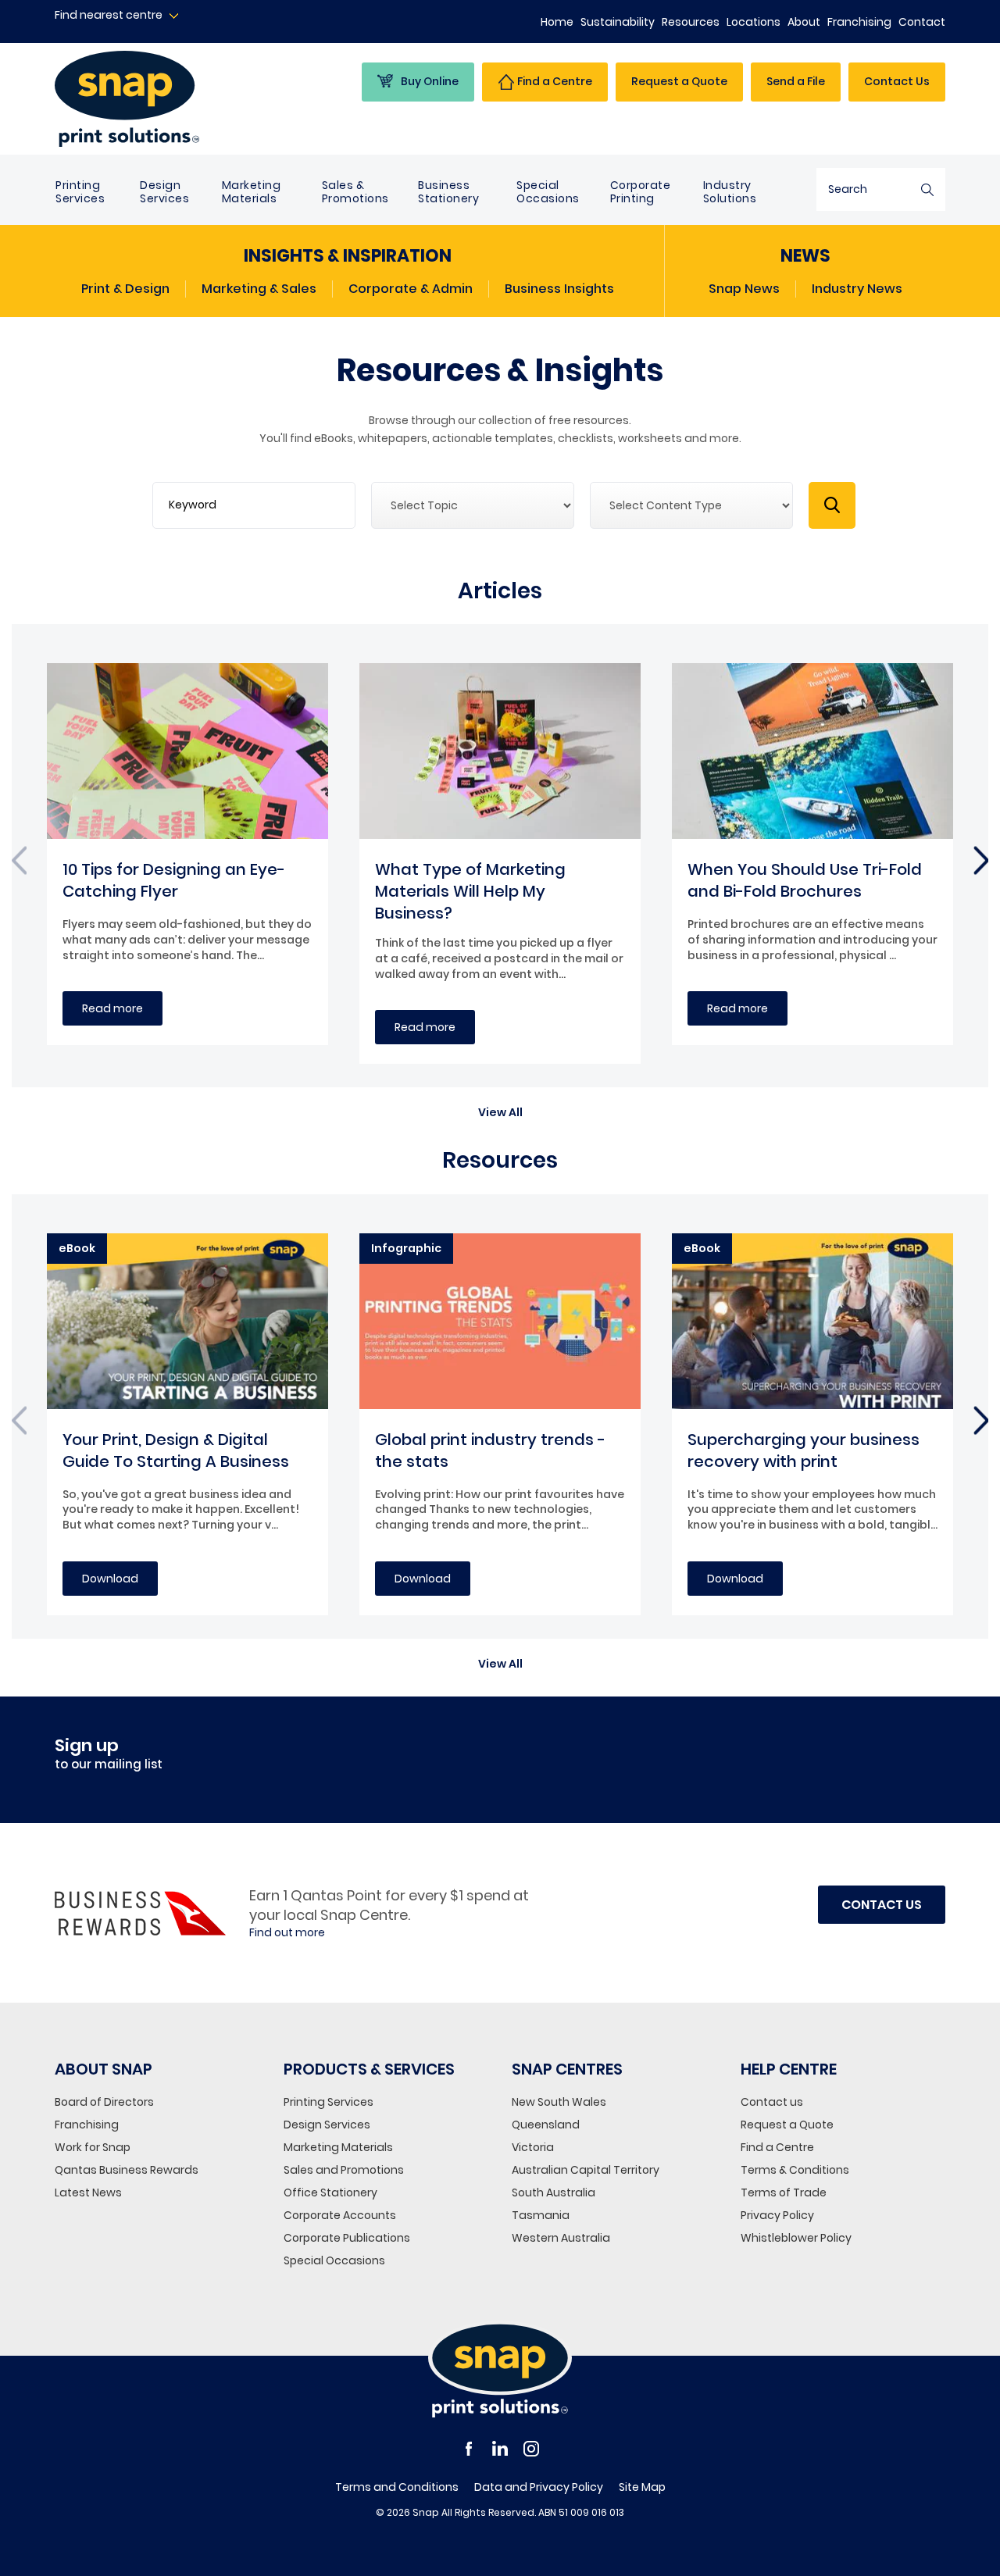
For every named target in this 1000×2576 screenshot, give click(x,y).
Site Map (642, 2487)
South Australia (554, 2192)
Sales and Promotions (344, 2170)
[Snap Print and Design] (500, 2369)
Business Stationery (448, 192)
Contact (922, 22)
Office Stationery (330, 2192)
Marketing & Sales (259, 289)
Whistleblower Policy (796, 2238)
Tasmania (541, 2215)
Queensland (546, 2125)
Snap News (744, 289)
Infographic (406, 1248)
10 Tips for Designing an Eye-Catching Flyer (174, 880)
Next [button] (981, 863)
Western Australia (561, 2238)
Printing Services (80, 192)
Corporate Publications (347, 2238)
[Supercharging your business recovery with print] (812, 1321)
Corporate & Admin (411, 289)
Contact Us (897, 81)
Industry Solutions (730, 192)
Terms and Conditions (397, 2487)
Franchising (859, 22)
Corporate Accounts (340, 2215)
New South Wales (559, 2102)
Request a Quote (787, 2125)
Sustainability (618, 22)
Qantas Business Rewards (127, 2170)
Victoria (533, 2147)
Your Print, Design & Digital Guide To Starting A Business (176, 1450)
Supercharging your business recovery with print (804, 1450)
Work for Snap (93, 2147)
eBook (77, 1248)
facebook (469, 2449)
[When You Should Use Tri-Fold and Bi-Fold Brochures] (812, 751)
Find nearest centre (109, 15)
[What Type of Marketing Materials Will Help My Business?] (500, 751)
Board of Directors (104, 2102)
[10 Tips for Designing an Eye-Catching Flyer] (187, 751)
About (804, 22)
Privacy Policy (777, 2215)
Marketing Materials (252, 192)
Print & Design (125, 289)
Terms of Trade (784, 2192)
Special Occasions (548, 192)
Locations (754, 22)
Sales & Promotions (355, 192)
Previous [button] (19, 863)
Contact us (772, 2102)
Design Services (164, 192)
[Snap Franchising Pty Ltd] (157, 99)
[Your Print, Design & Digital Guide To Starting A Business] (187, 1321)
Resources (691, 22)
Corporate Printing (641, 192)
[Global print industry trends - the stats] (500, 1321)
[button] (500, 1104)
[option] (187, 854)
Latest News (88, 2192)
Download (110, 1579)
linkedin (500, 2449)
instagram (531, 2449)
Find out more (287, 1933)
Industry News (857, 289)
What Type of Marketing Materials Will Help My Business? (470, 891)
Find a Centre (777, 2147)
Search (927, 189)
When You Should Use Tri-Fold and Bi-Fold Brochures (805, 880)
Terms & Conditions (795, 2170)
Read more (112, 1008)
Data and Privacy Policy (539, 2487)
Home (557, 22)
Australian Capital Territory (586, 2170)
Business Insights (559, 289)
